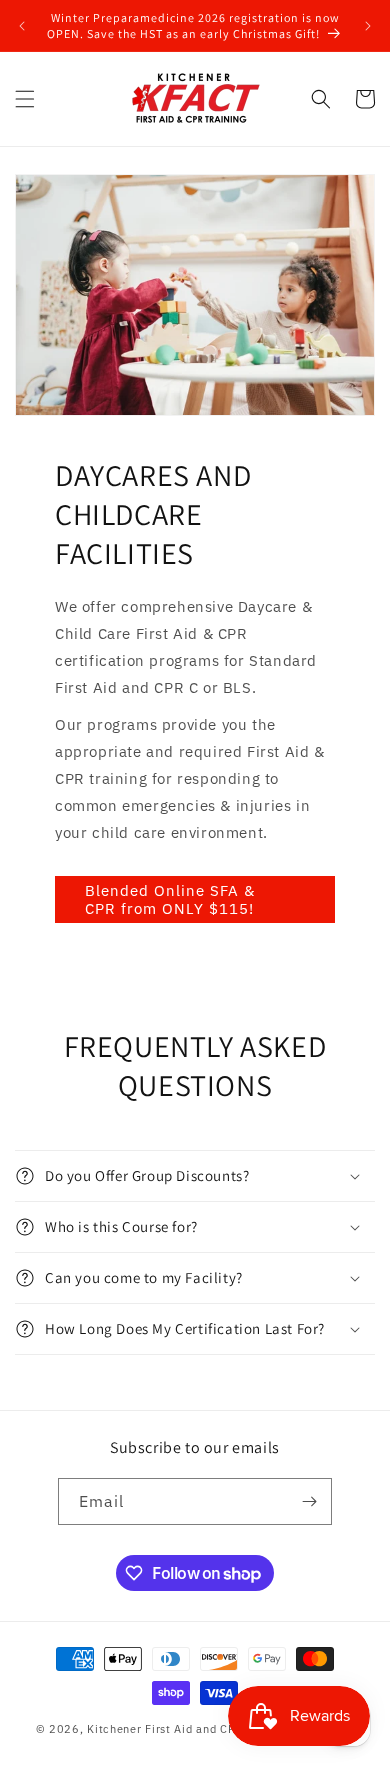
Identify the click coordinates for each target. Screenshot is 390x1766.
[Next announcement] (368, 26)
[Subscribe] (309, 1501)
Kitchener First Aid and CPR (165, 1729)
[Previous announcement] (22, 26)
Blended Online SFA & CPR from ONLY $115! (170, 899)
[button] (25, 99)
